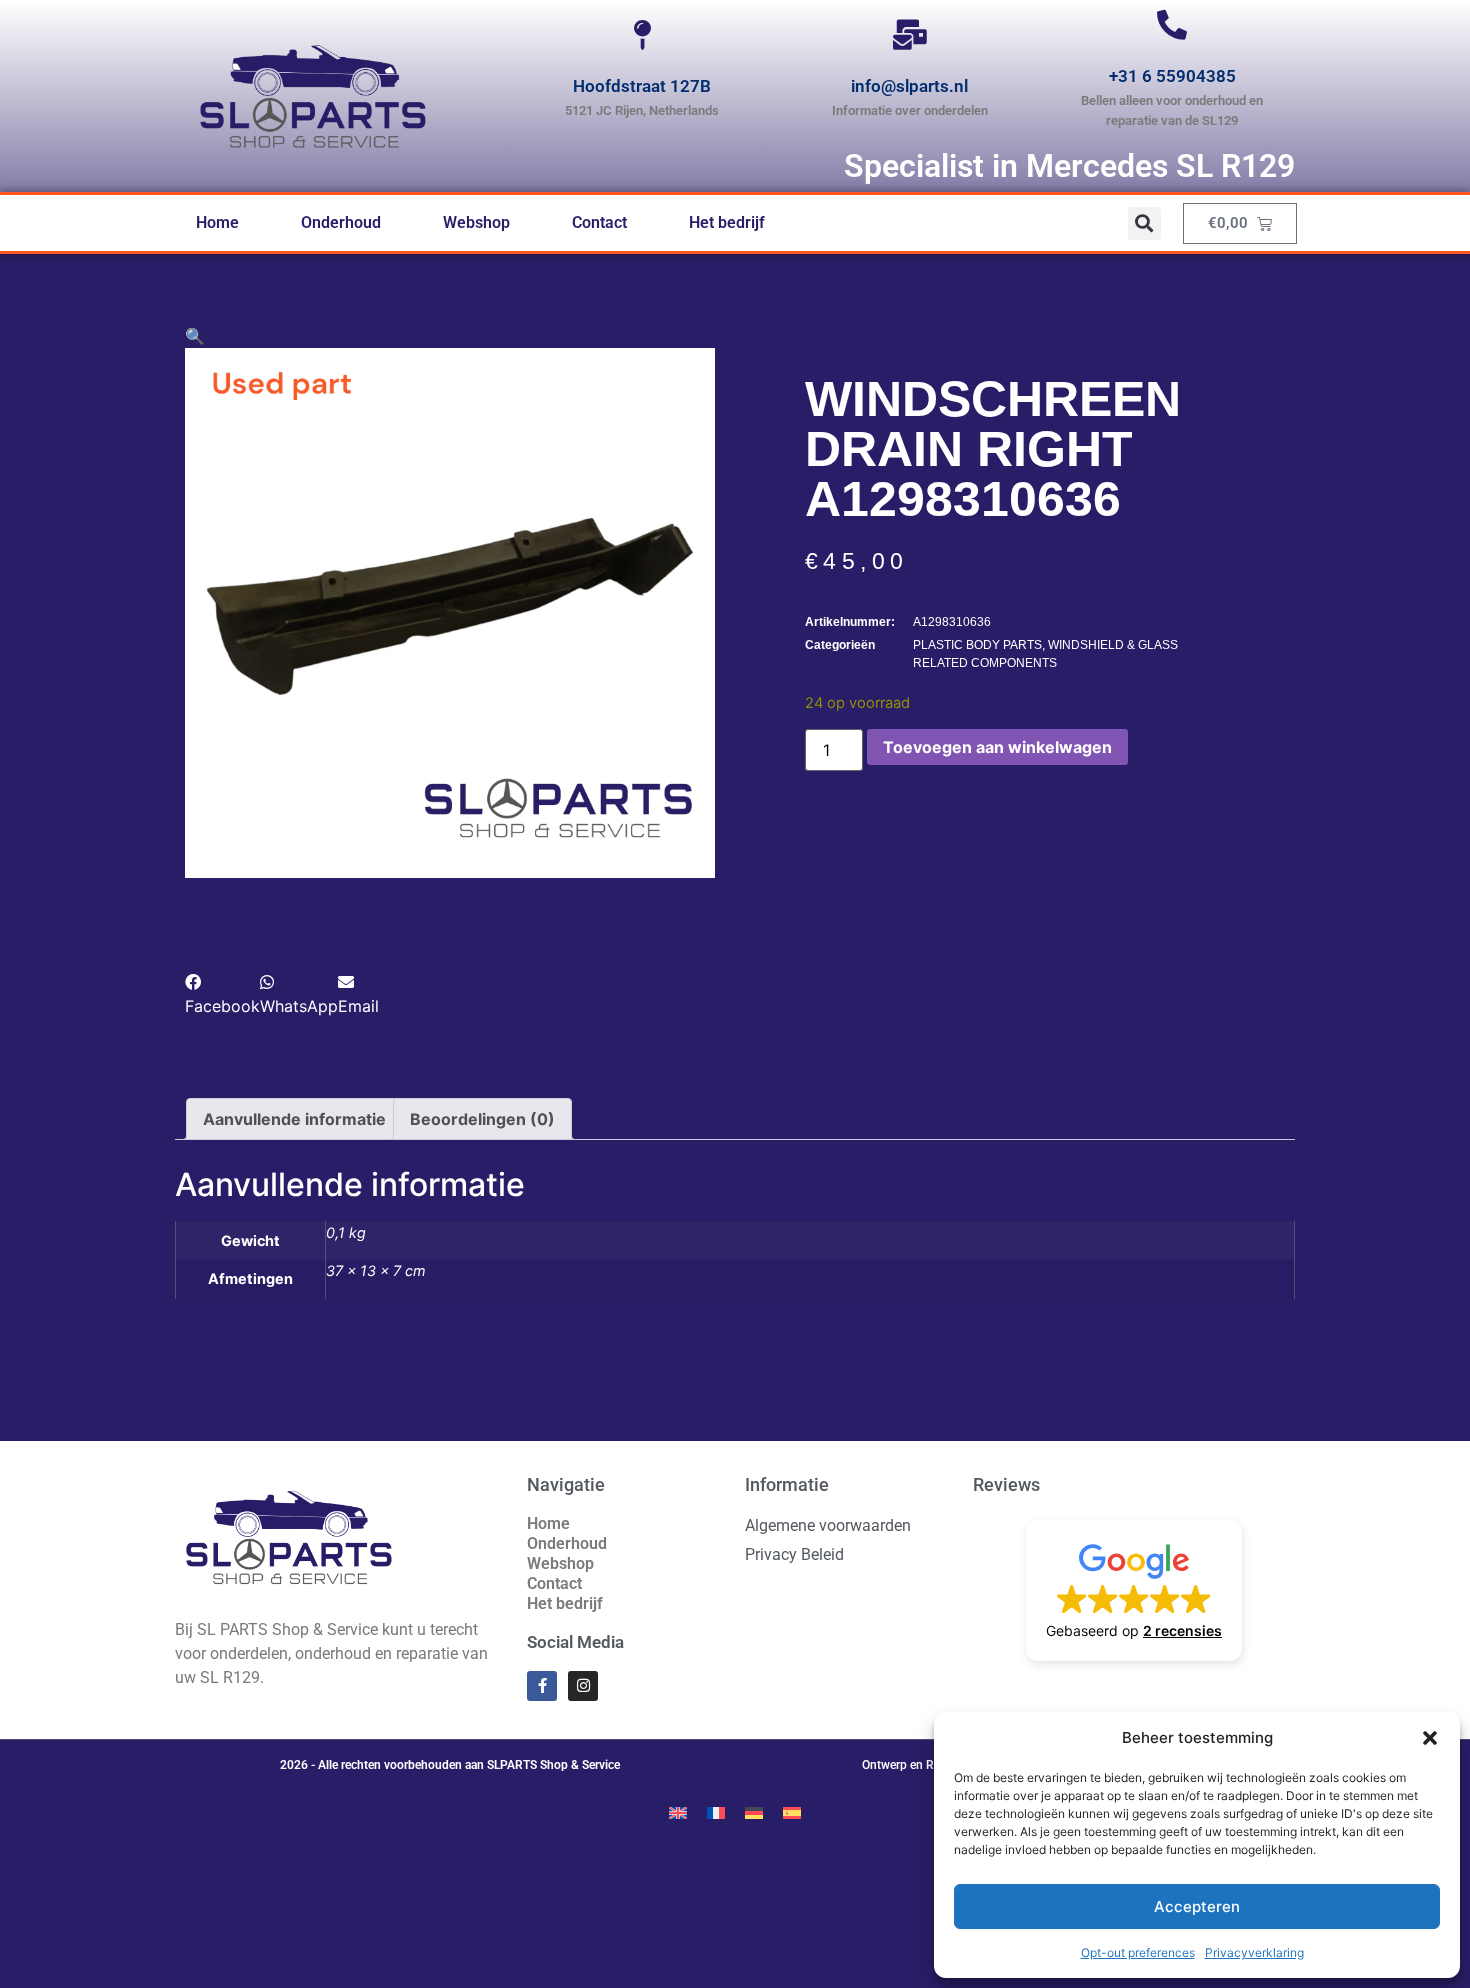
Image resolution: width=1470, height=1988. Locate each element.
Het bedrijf (727, 222)
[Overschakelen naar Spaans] (792, 1811)
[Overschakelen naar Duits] (754, 1811)
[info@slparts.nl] (910, 35)
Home (217, 222)
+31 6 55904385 (1172, 76)
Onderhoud (341, 222)
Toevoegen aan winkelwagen (997, 747)
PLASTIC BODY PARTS (977, 645)
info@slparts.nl (909, 86)
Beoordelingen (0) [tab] (482, 1119)
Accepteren (1197, 1906)
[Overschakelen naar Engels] (678, 1811)
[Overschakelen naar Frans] (716, 1811)
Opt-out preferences (1138, 1952)
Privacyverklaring (1254, 1952)
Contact (599, 222)
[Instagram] (583, 1686)
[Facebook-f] (542, 1686)
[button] (1430, 1738)
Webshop (476, 222)
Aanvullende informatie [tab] (294, 1119)
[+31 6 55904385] (1172, 25)
